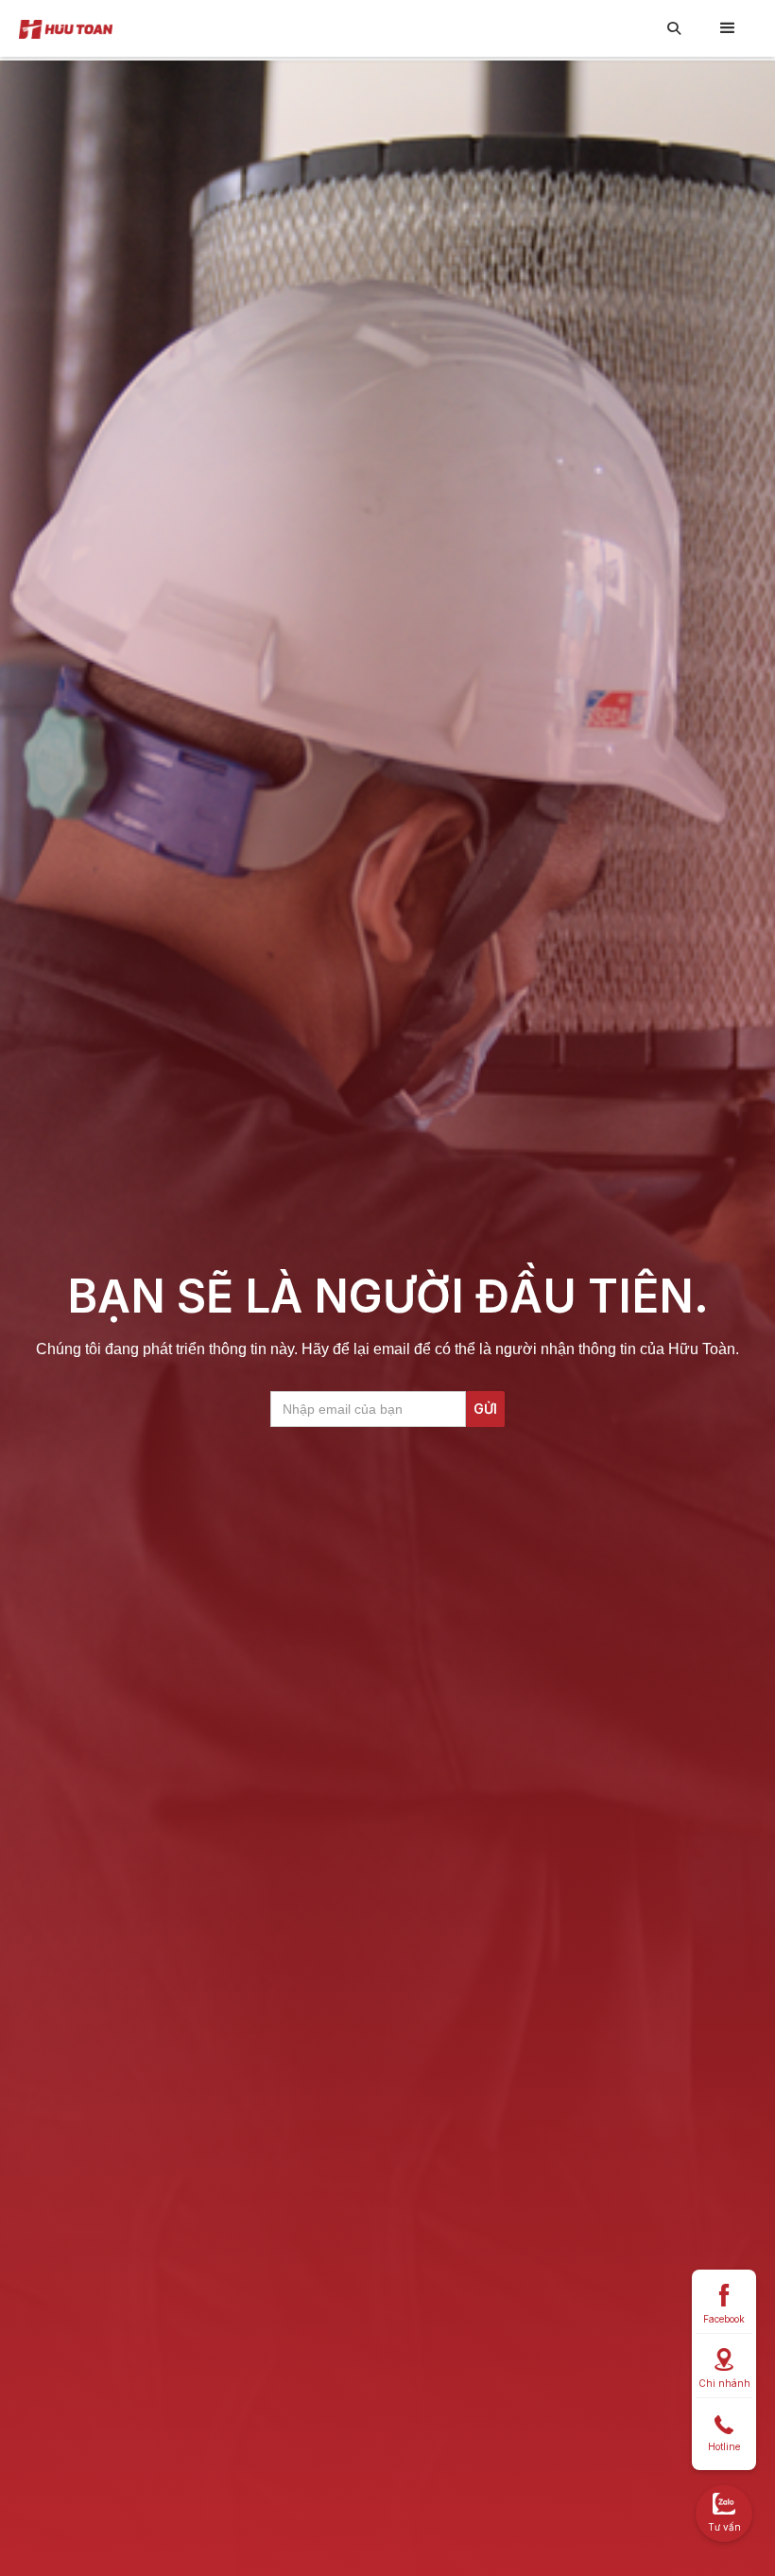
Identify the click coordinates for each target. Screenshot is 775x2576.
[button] (728, 28)
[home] (66, 28)
